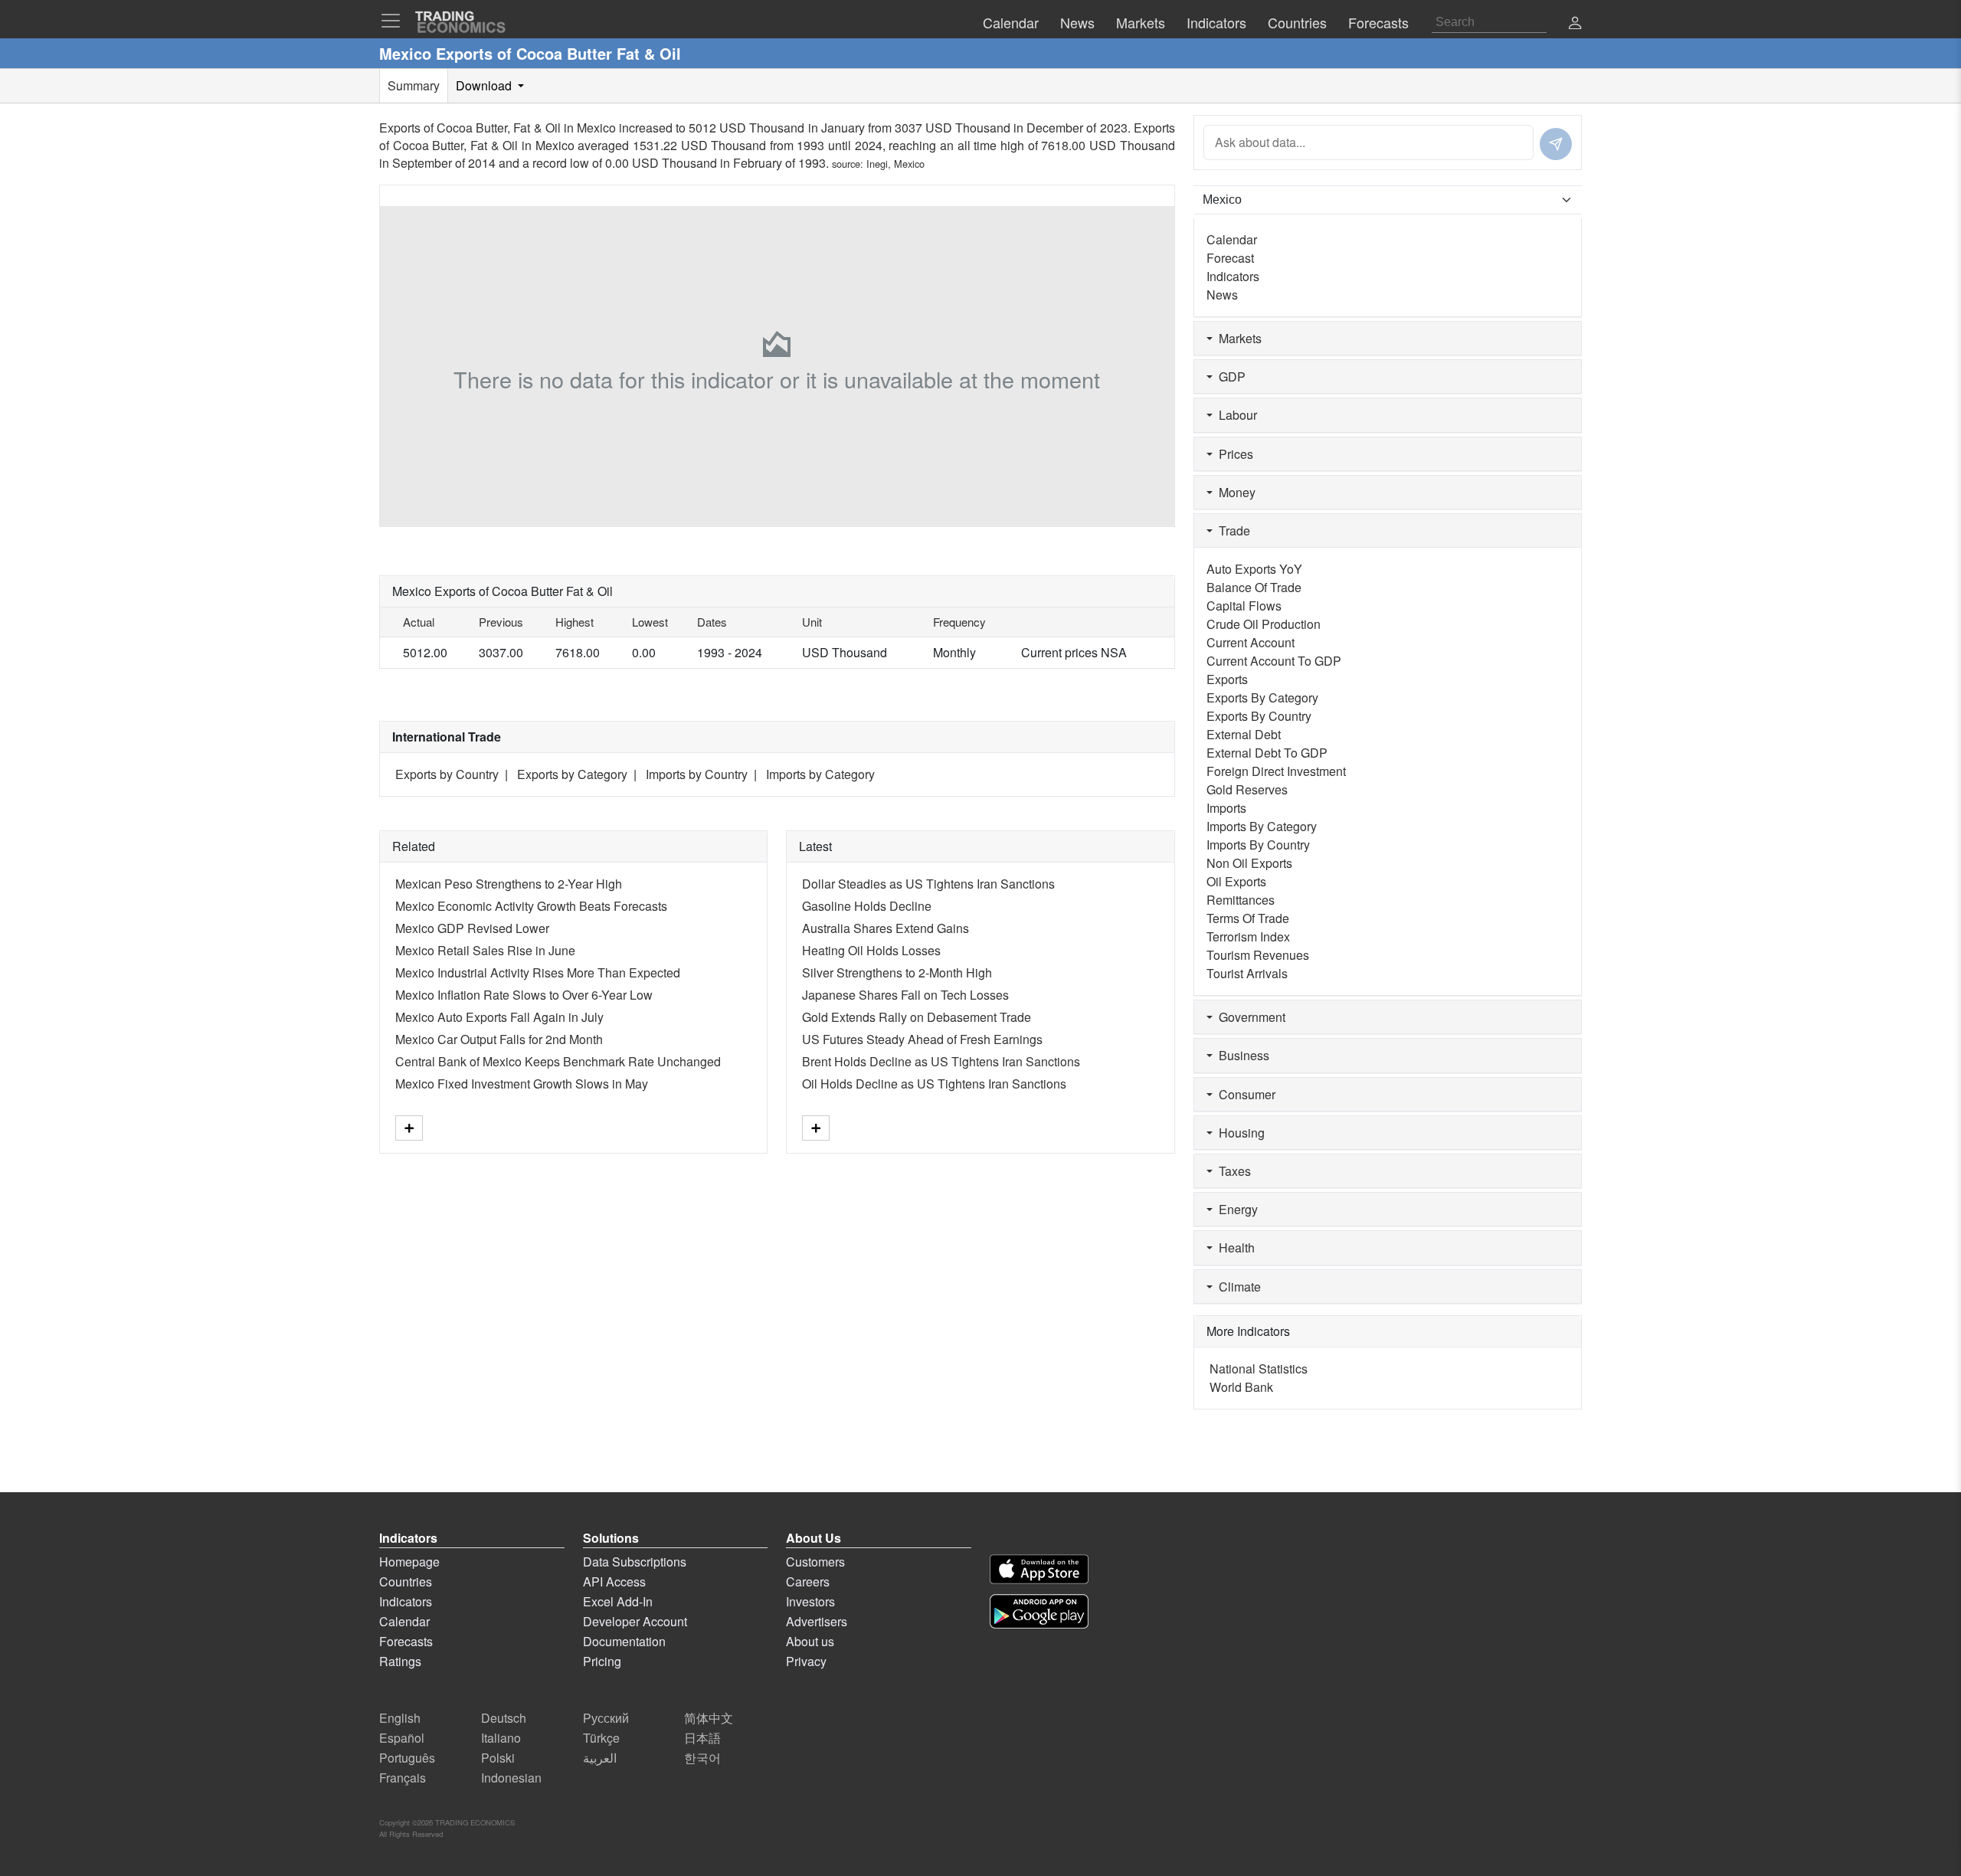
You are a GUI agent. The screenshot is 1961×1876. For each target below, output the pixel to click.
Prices (1233, 454)
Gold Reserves (1247, 789)
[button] (1575, 24)
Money (1234, 492)
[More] (409, 1128)
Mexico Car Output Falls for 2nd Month (499, 1039)
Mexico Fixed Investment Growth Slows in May (522, 1084)
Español (402, 1738)
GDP (1229, 377)
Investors (810, 1601)
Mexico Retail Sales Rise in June (485, 950)
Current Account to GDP (1274, 661)
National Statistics (1259, 1369)
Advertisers (817, 1621)
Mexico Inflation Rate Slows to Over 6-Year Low (524, 995)
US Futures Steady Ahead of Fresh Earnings (922, 1039)
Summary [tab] (414, 85)
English (400, 1718)
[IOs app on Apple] (1039, 1569)
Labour (1235, 415)
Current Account (1251, 642)
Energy (1235, 1209)
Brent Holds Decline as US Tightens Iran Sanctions (941, 1061)
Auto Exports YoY (1254, 569)
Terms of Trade (1248, 918)
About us (810, 1641)
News (1222, 295)
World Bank (1241, 1387)
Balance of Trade (1254, 587)
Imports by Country (697, 774)
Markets (1237, 338)
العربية (600, 1758)
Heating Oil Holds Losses (871, 950)
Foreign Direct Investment (1276, 771)
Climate (1237, 1287)
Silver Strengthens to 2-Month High (897, 972)
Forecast (1230, 258)
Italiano (501, 1738)
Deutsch (504, 1718)
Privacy (806, 1661)
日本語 (702, 1738)
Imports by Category (820, 774)
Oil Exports (1236, 881)
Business (1241, 1055)
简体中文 (709, 1718)
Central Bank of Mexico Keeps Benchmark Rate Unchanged (558, 1061)
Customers (815, 1562)
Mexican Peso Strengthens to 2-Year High (509, 884)
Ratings (400, 1661)
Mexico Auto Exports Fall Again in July (499, 1017)
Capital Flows (1244, 606)
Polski (498, 1758)
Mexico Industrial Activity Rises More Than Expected (538, 972)
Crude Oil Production (1264, 624)
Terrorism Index (1248, 936)
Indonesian (511, 1778)
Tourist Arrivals (1247, 973)
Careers (808, 1581)
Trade (1231, 530)
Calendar (1232, 239)
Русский (606, 1718)
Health (1234, 1247)
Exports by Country (447, 774)
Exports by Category (572, 774)
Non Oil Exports (1249, 863)
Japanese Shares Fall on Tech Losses (905, 995)
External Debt (1244, 734)
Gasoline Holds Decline (867, 906)
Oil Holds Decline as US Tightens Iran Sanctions (934, 1084)
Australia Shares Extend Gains (886, 928)
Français (403, 1778)
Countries (406, 1581)
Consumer (1244, 1094)
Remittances (1241, 900)
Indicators (1233, 276)
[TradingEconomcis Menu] (395, 21)
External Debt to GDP (1267, 753)
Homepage (409, 1562)
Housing (1239, 1133)
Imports (1226, 808)
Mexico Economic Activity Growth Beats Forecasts (531, 906)
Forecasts (406, 1641)
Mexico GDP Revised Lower (472, 928)
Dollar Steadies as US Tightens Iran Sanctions (928, 884)
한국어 (702, 1758)
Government (1249, 1017)
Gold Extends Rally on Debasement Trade (917, 1017)
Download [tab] (485, 85)
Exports (1227, 679)
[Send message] (1556, 144)
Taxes (1232, 1171)
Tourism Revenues (1258, 955)
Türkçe (601, 1738)
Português (407, 1758)
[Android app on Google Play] (1039, 1611)
